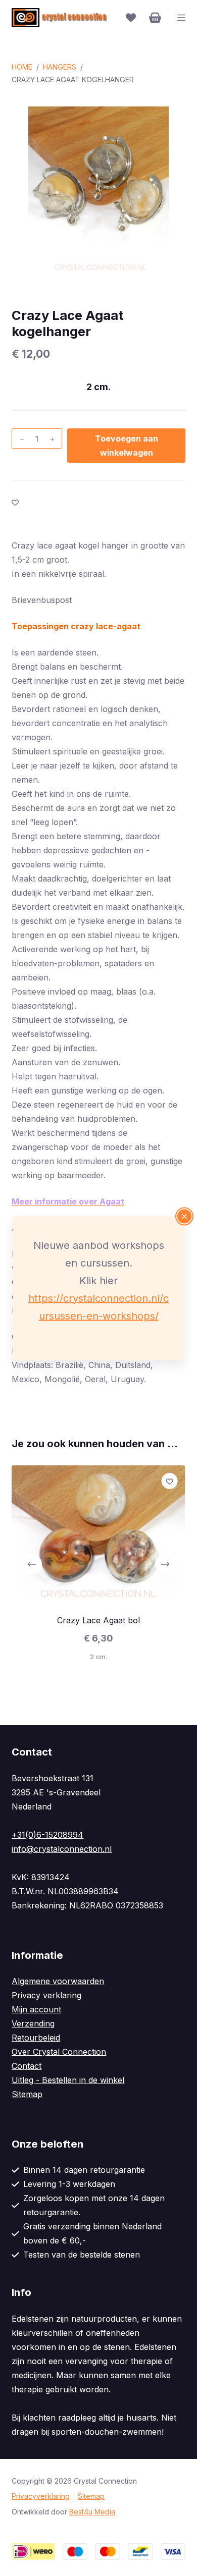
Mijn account (36, 2009)
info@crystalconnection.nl (62, 1849)
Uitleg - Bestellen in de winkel (68, 2080)
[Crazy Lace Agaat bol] (98, 1535)
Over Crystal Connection (59, 2052)
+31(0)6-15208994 (47, 1835)
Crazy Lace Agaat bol (98, 1620)
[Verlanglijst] (131, 18)
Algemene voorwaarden (58, 1981)
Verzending (33, 2023)
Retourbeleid (36, 2038)
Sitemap (27, 2094)
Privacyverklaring (41, 2496)
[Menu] (181, 18)
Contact (27, 2066)
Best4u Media (92, 2512)
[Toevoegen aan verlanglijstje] (15, 502)
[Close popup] (184, 1216)
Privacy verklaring (46, 1995)
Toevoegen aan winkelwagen (127, 446)
